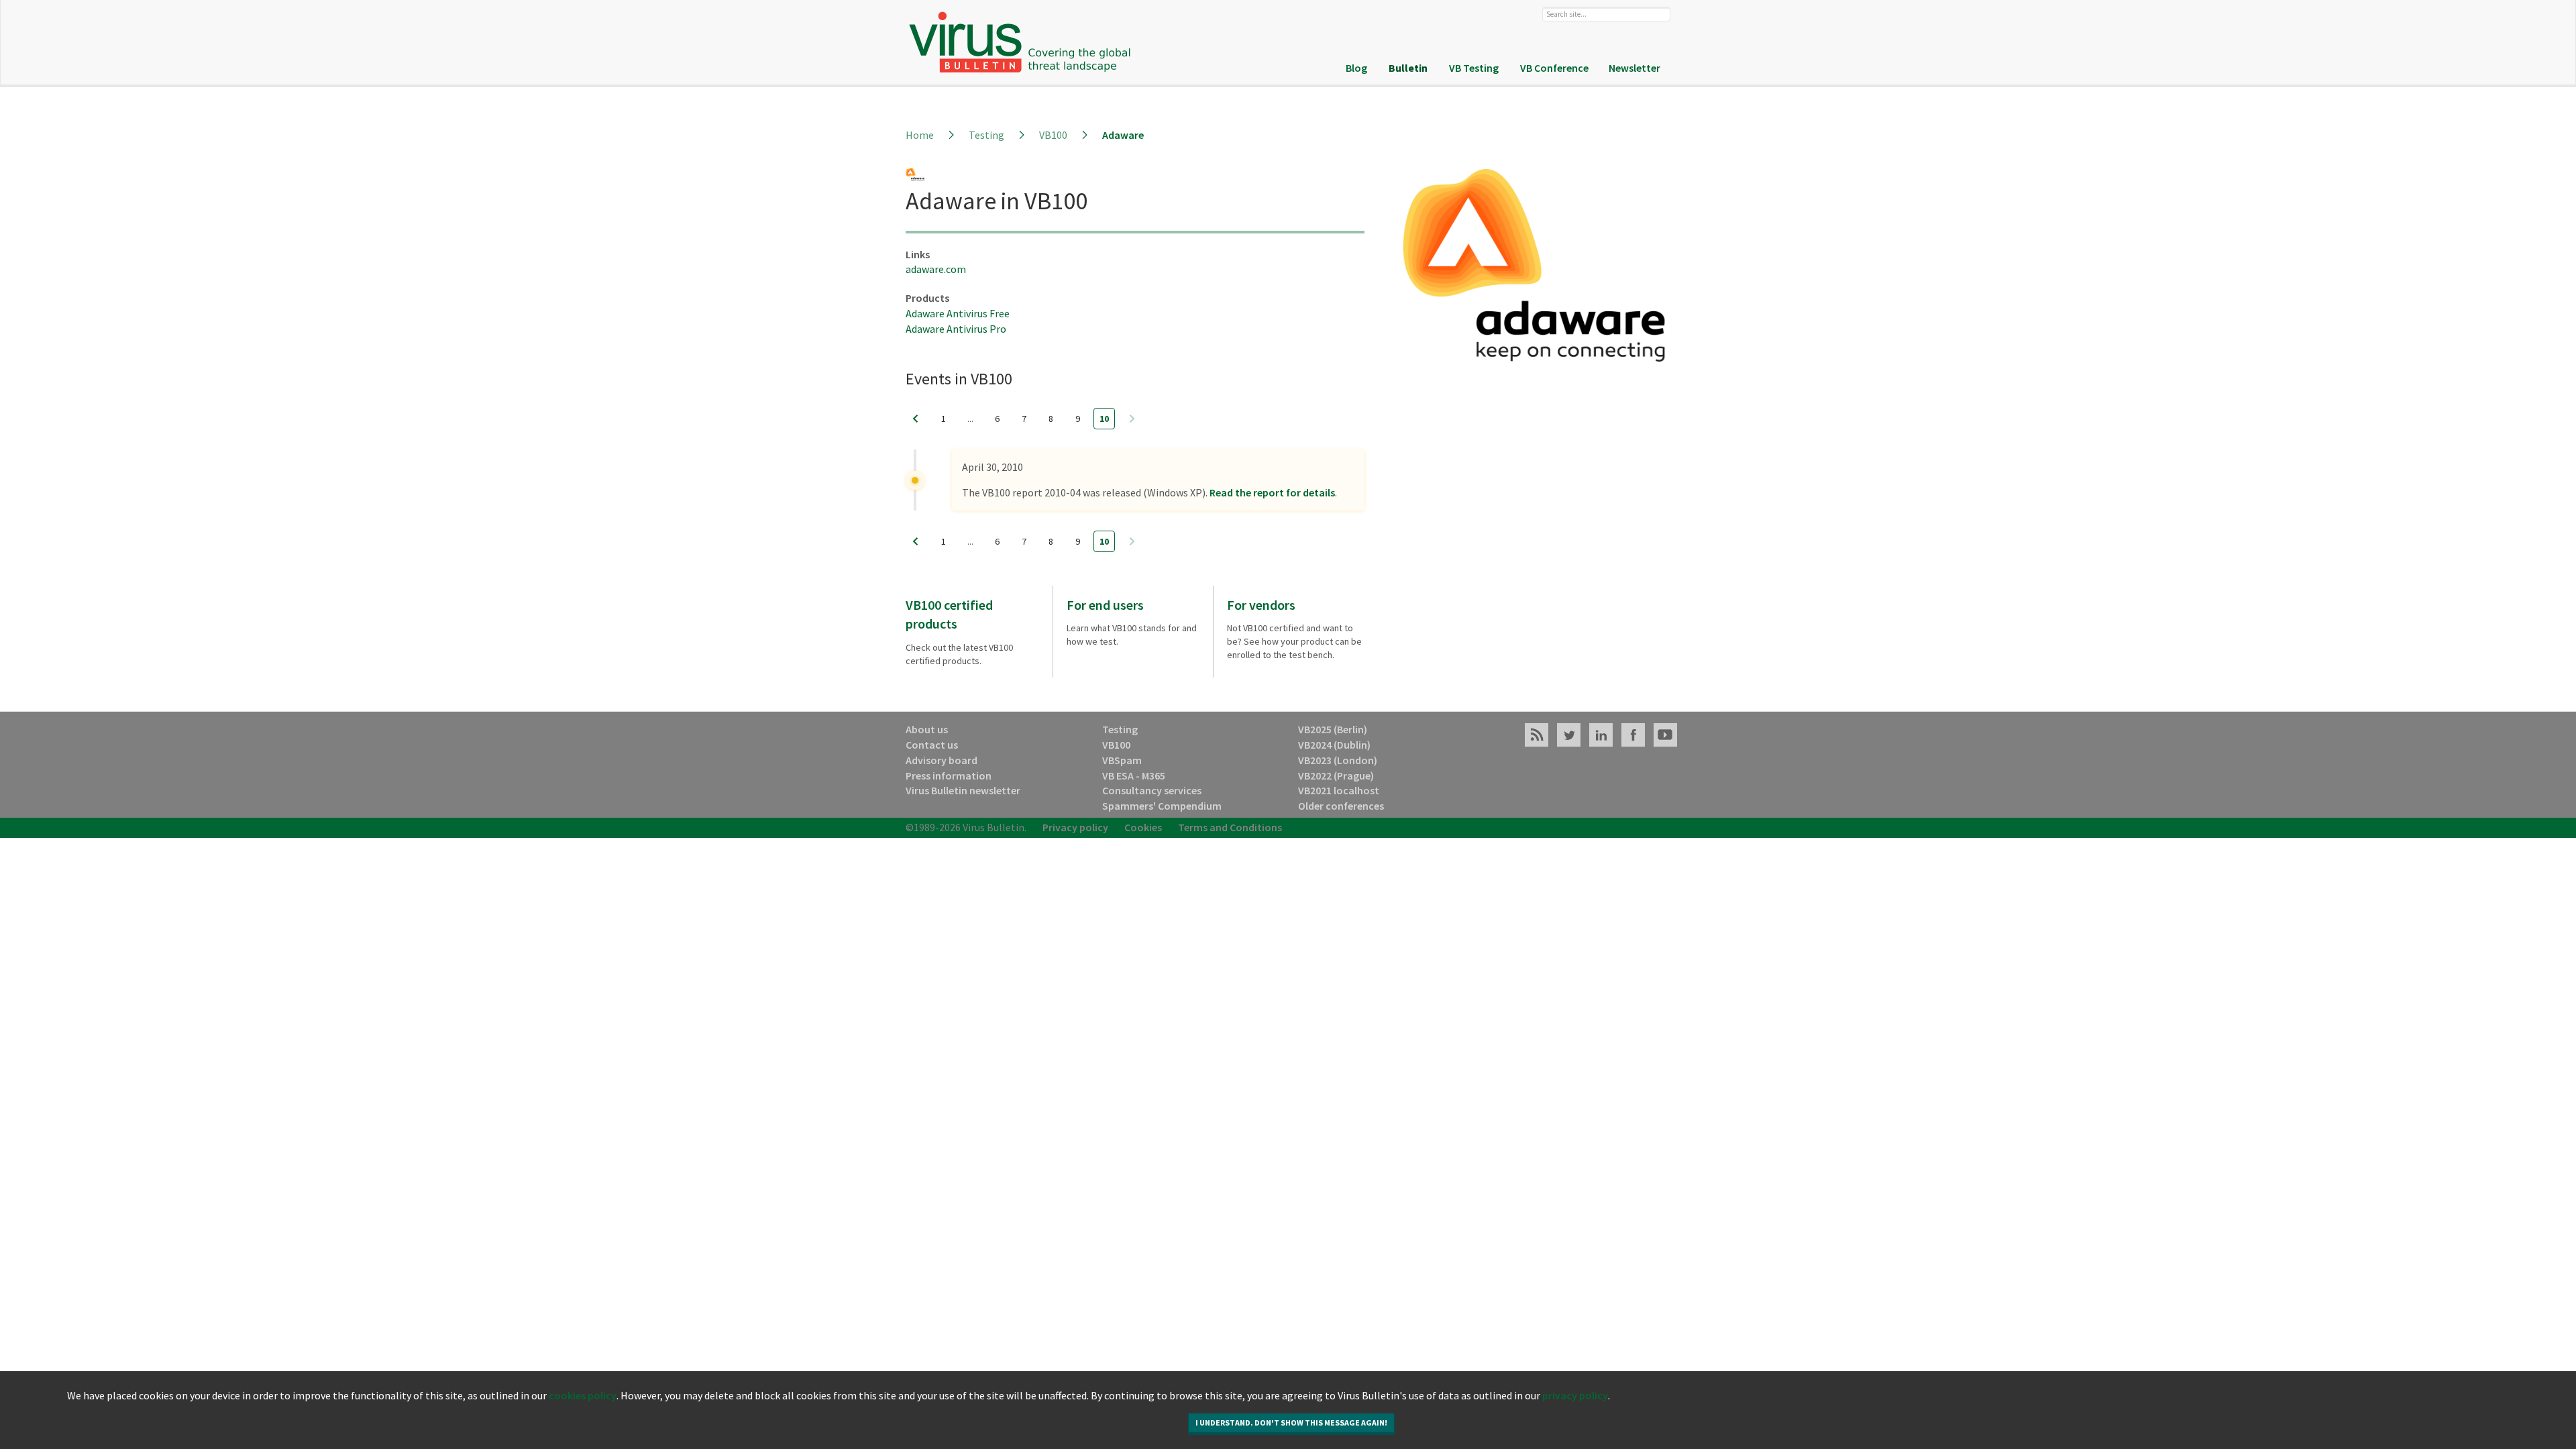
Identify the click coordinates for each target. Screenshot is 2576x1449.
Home (920, 135)
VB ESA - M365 (1134, 775)
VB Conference (1554, 68)
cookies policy (583, 1395)
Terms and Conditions (1230, 827)
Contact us (932, 745)
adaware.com (936, 269)
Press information (949, 775)
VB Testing (1474, 68)
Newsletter (1634, 68)
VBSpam (1122, 760)
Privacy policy (1075, 827)
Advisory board (942, 760)
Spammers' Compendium (1162, 806)
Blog (1356, 68)
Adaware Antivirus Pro (956, 329)
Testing (986, 135)
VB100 (1053, 135)
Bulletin (1408, 68)
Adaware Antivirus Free (958, 313)
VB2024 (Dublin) (1334, 745)
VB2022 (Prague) (1336, 775)
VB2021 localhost (1339, 790)
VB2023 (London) (1338, 760)
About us (927, 729)
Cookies (1143, 827)
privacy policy (1575, 1395)
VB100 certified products (949, 614)
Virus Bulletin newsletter (963, 790)
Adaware (1123, 135)
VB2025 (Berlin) (1333, 729)
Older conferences (1341, 806)
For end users (1105, 605)
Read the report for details (1272, 492)
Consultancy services (1152, 790)
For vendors (1261, 605)
